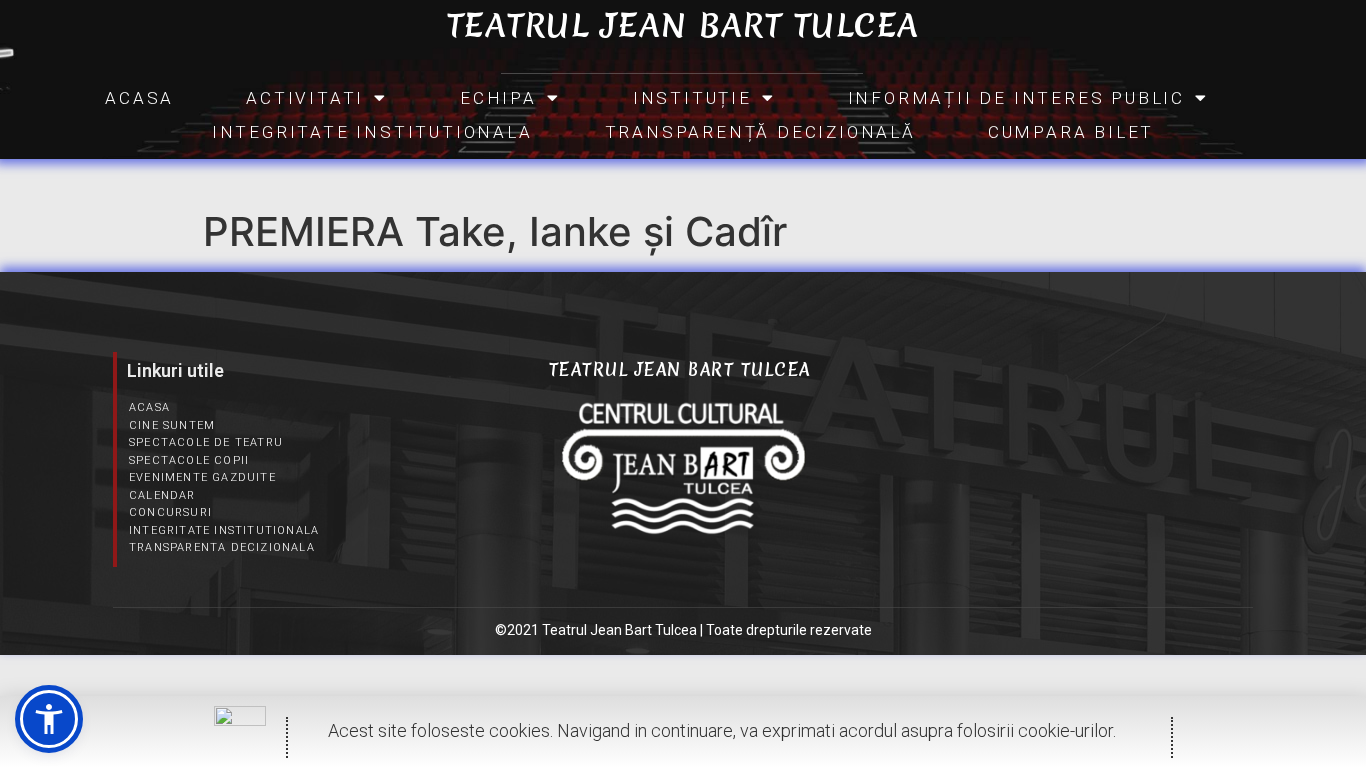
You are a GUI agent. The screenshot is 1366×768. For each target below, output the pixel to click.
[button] (49, 719)
